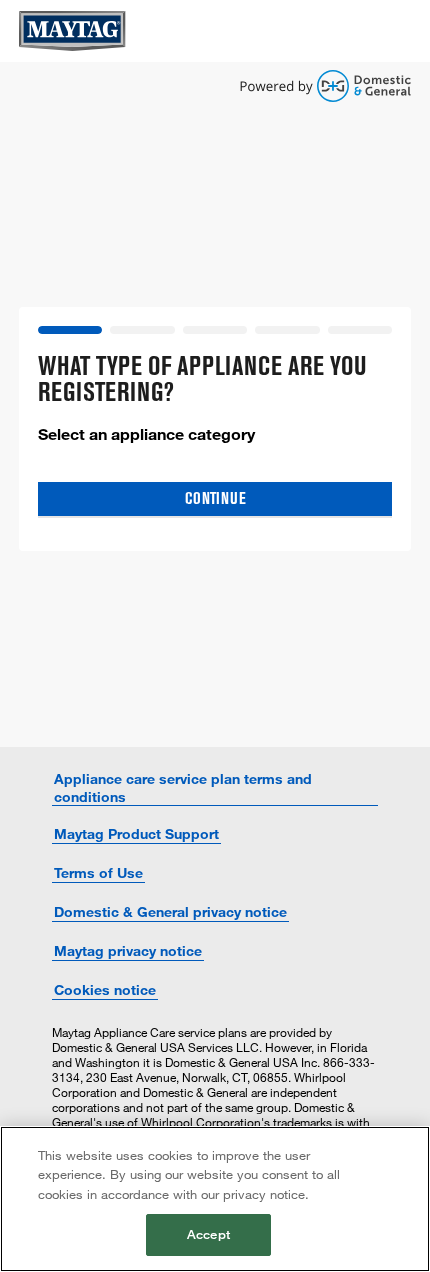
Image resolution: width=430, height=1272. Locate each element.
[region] (215, 1199)
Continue (215, 498)
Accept (208, 1234)
